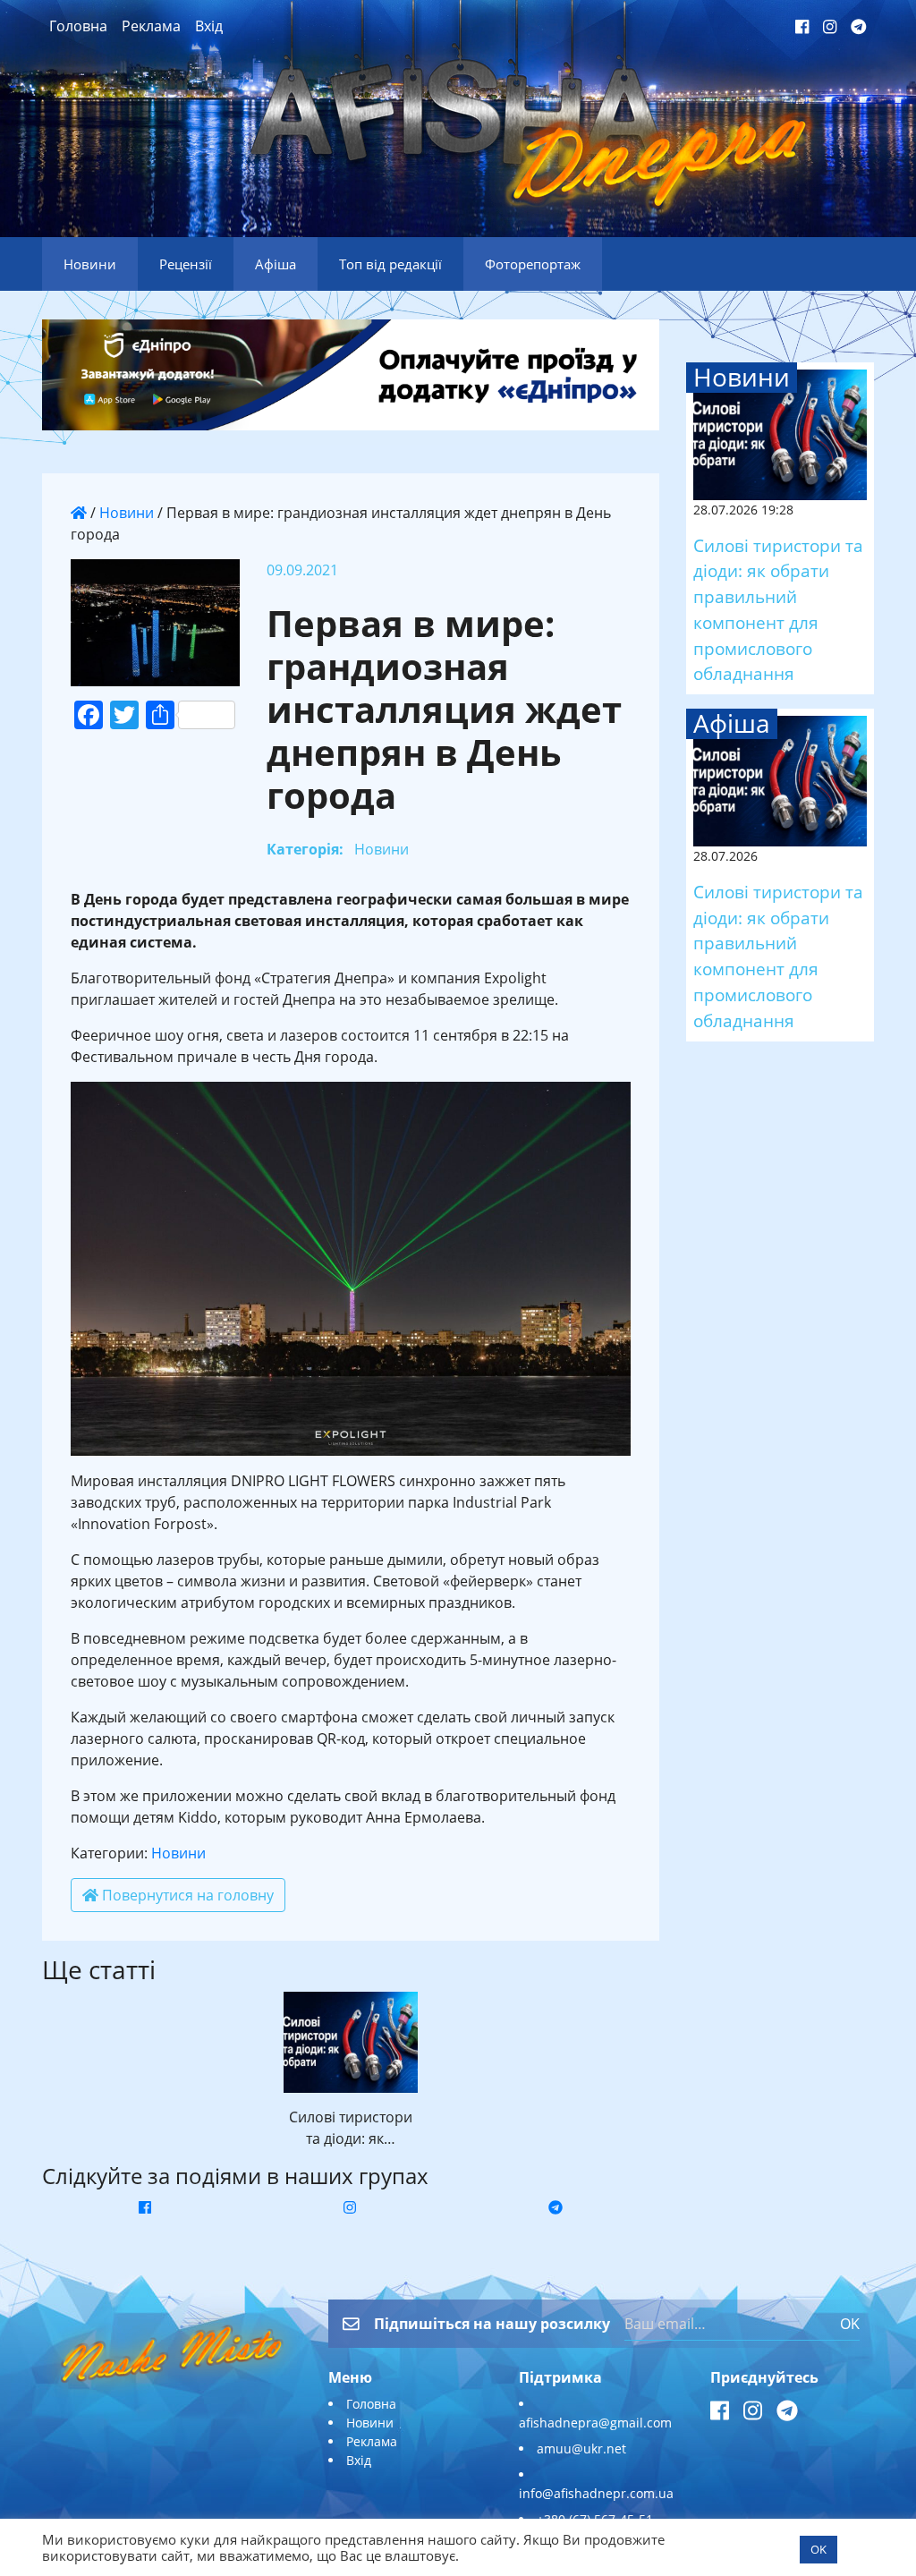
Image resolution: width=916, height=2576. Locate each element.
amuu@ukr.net (581, 2448)
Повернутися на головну (186, 1895)
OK (850, 2324)
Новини (127, 513)
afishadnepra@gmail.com (595, 2423)
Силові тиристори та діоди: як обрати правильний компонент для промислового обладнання (778, 610)
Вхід (209, 26)
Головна (78, 26)
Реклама (151, 26)
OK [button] (818, 2549)
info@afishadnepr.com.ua (596, 2493)
